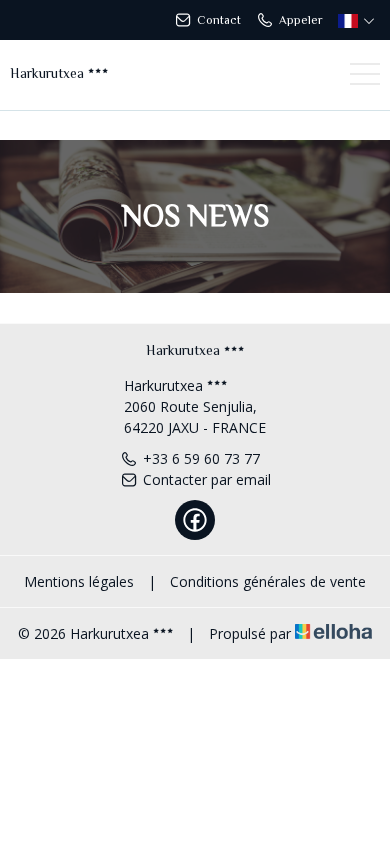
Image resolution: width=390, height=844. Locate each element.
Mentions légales (79, 581)
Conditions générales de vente (268, 581)
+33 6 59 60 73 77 (201, 458)
